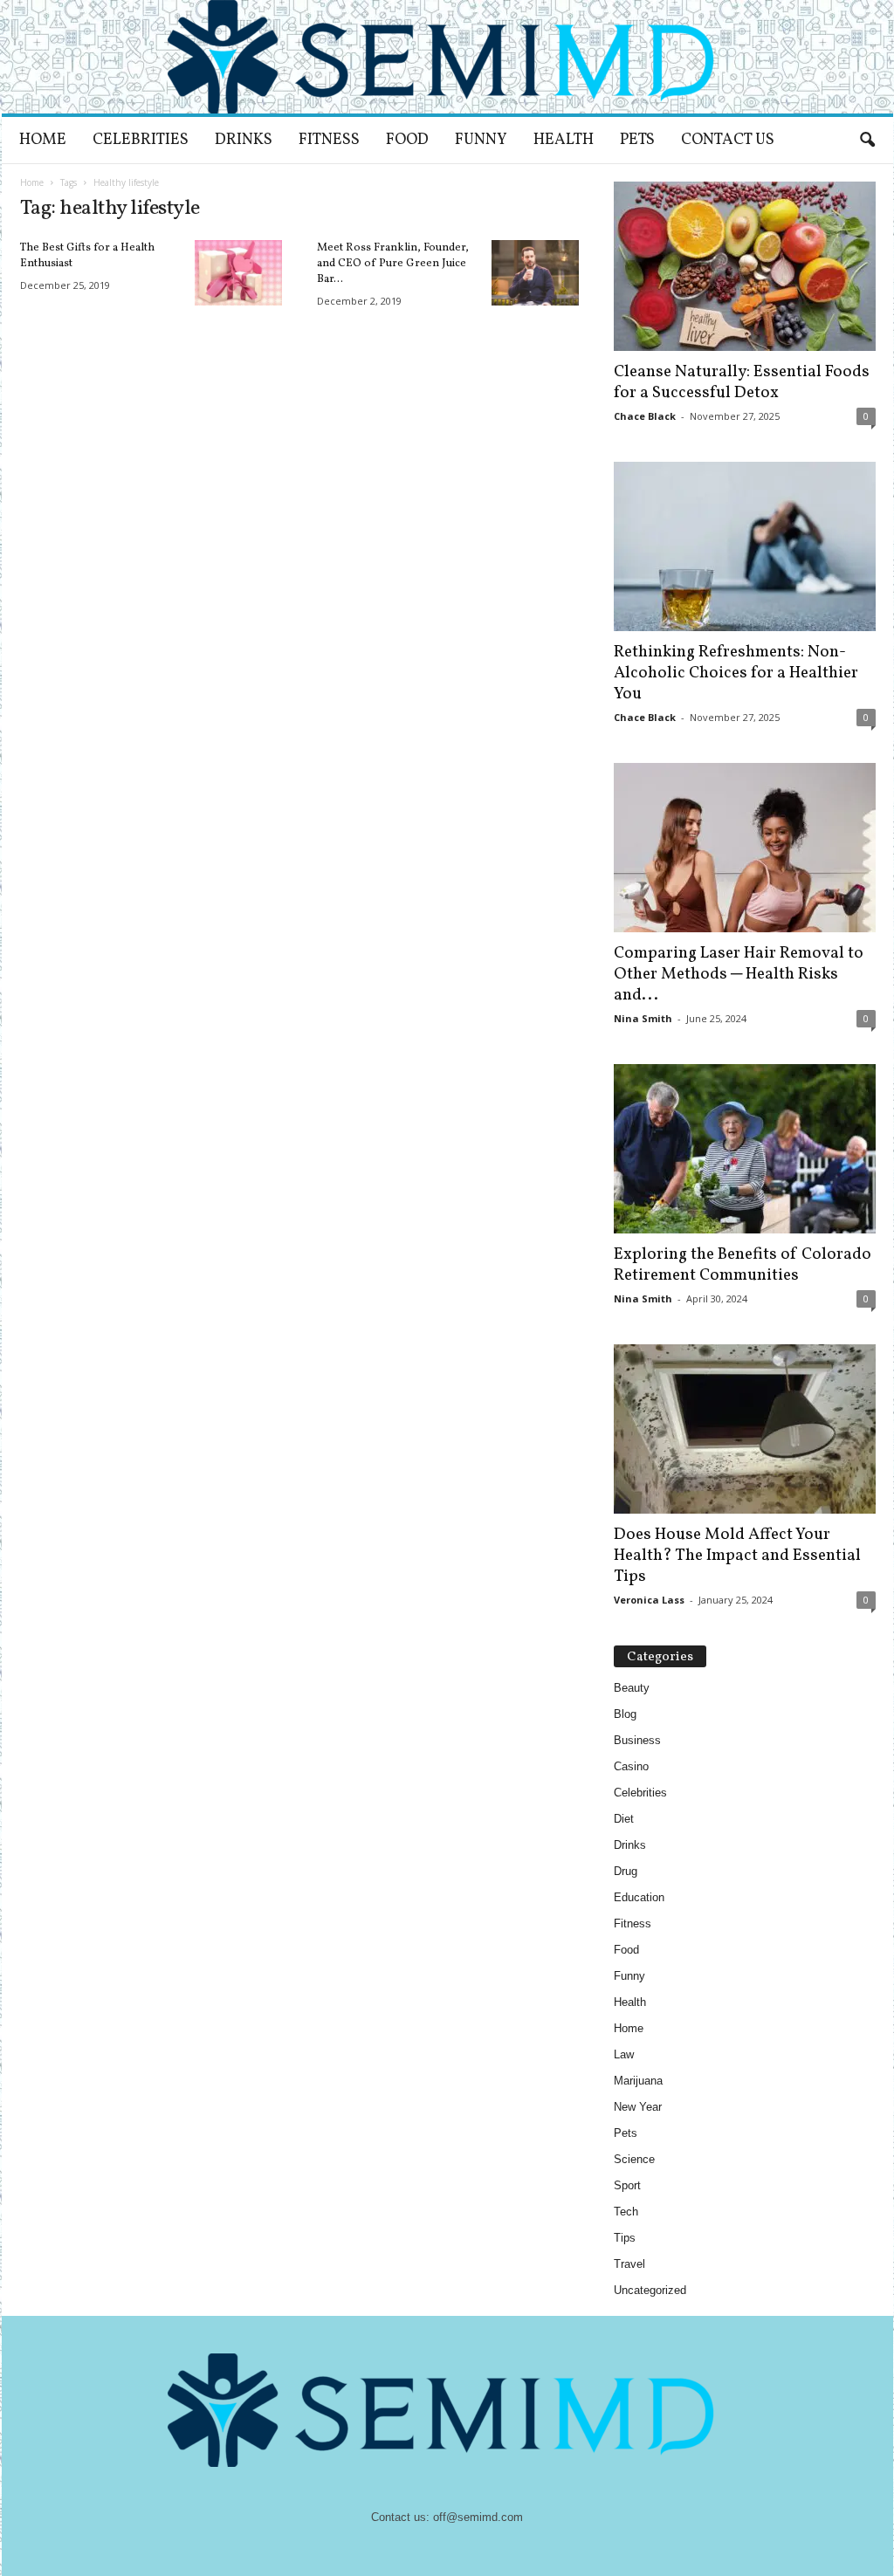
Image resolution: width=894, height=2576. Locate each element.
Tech (626, 2212)
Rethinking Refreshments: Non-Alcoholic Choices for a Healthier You (736, 673)
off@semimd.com (478, 2517)
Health (564, 140)
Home (43, 140)
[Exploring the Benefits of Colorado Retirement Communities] (745, 1149)
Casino (631, 1766)
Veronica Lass (649, 1600)
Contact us (728, 140)
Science (634, 2159)
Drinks (244, 140)
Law (624, 2054)
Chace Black (645, 416)
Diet (624, 1819)
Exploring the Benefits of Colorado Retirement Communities (743, 1265)
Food (407, 140)
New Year (638, 2107)
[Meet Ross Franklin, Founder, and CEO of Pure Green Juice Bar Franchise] (535, 273)
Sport (627, 2185)
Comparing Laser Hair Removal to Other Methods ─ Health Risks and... (739, 974)
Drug (626, 1871)
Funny (481, 140)
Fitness (329, 140)
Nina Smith (643, 1018)
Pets (637, 140)
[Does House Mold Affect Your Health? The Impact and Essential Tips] (745, 1429)
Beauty (632, 1688)
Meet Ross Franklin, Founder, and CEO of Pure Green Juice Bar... (393, 264)
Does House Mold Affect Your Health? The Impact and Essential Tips (737, 1556)
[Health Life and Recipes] (447, 57)
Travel (629, 2264)
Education (639, 1897)
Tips (625, 2238)
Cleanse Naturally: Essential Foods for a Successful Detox (742, 382)
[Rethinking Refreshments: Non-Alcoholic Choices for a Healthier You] (745, 546)
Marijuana (638, 2081)
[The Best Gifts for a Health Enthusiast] (238, 273)
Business (637, 1740)
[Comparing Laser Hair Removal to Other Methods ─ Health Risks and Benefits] (745, 848)
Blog (625, 1714)
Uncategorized (650, 2290)
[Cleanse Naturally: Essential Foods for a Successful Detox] (745, 266)
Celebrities (141, 140)
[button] (867, 141)
